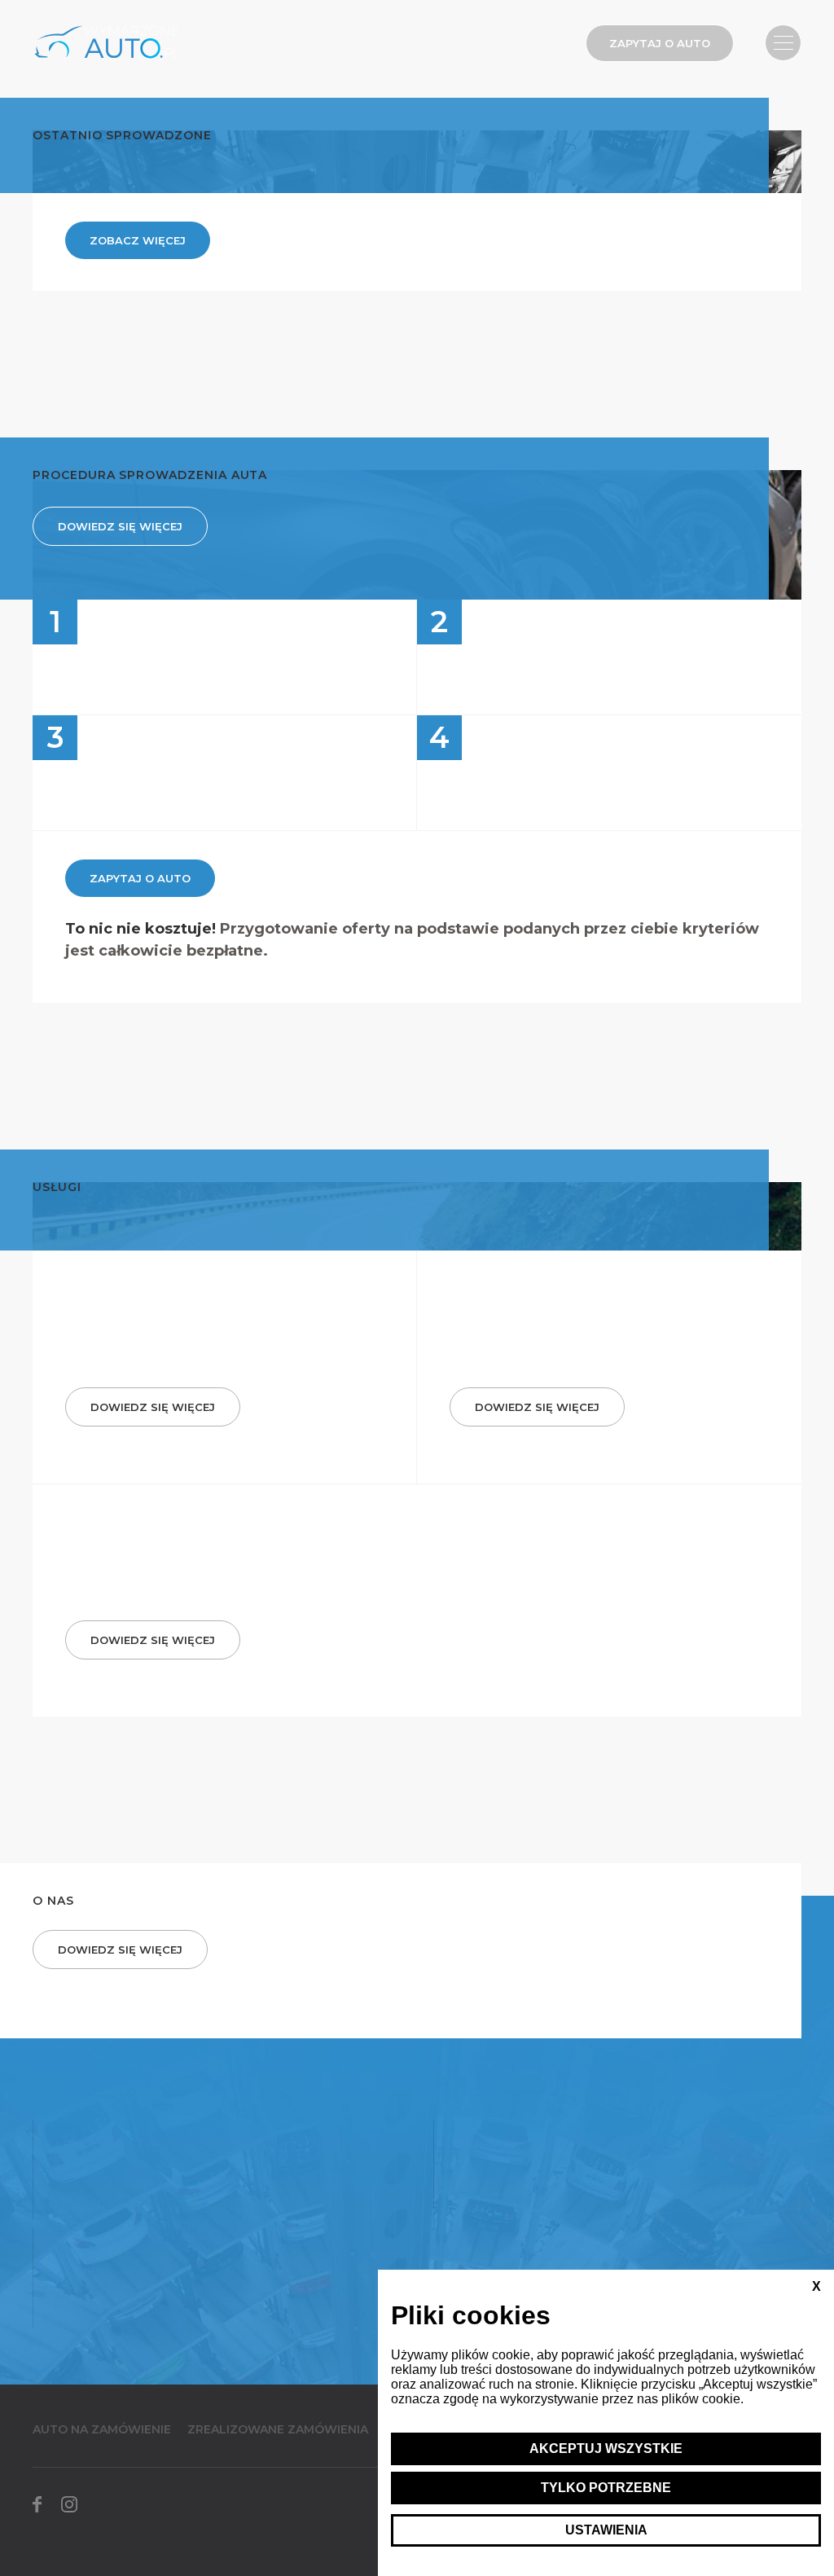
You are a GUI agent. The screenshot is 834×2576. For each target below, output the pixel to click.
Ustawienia (606, 2530)
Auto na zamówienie (102, 2429)
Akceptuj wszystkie (606, 2449)
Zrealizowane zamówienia (278, 2429)
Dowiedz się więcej (120, 526)
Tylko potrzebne (606, 2488)
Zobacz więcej (138, 240)
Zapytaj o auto (660, 43)
